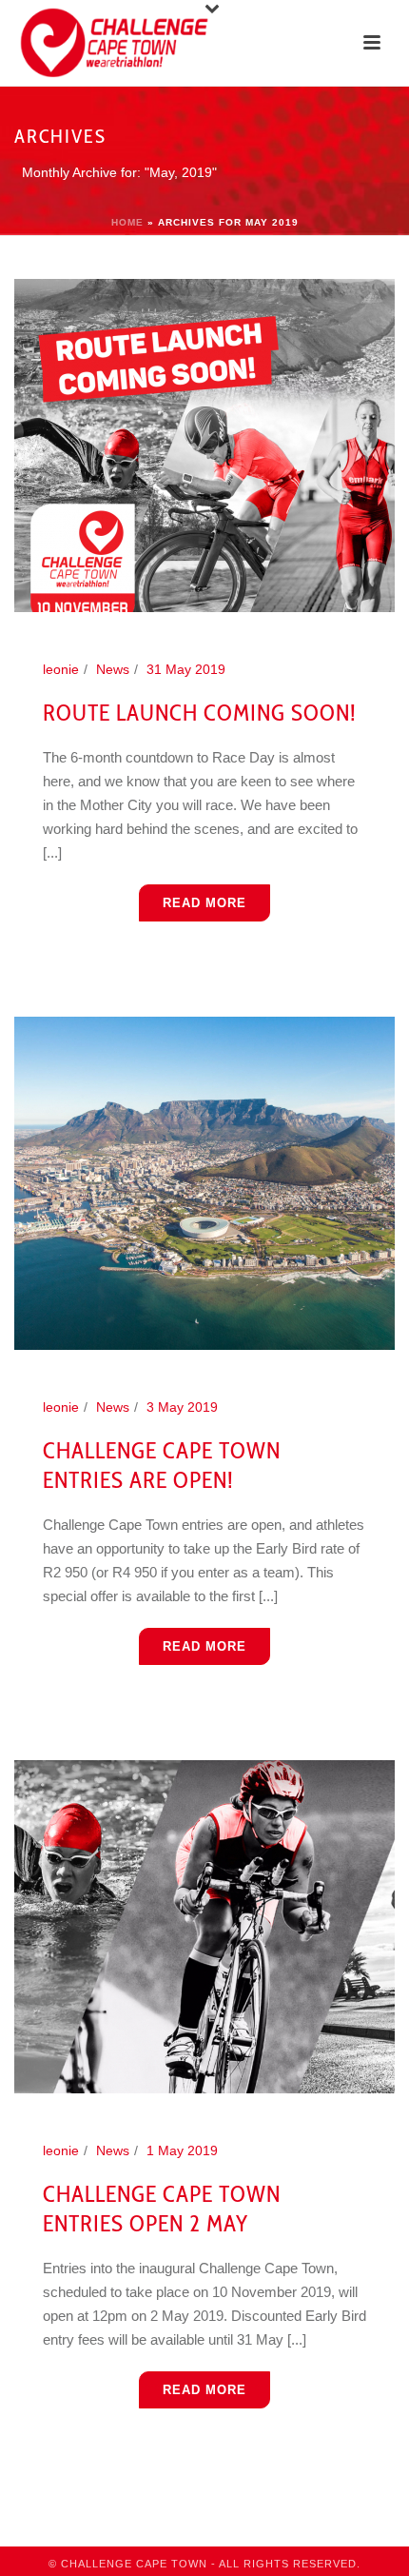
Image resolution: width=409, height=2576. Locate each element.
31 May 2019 (186, 669)
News (113, 669)
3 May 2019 (182, 1407)
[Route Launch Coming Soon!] (204, 445)
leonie (61, 669)
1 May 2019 (182, 2150)
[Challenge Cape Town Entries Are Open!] (204, 1181)
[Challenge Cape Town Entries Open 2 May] (204, 1925)
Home (127, 222)
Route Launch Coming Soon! (200, 713)
